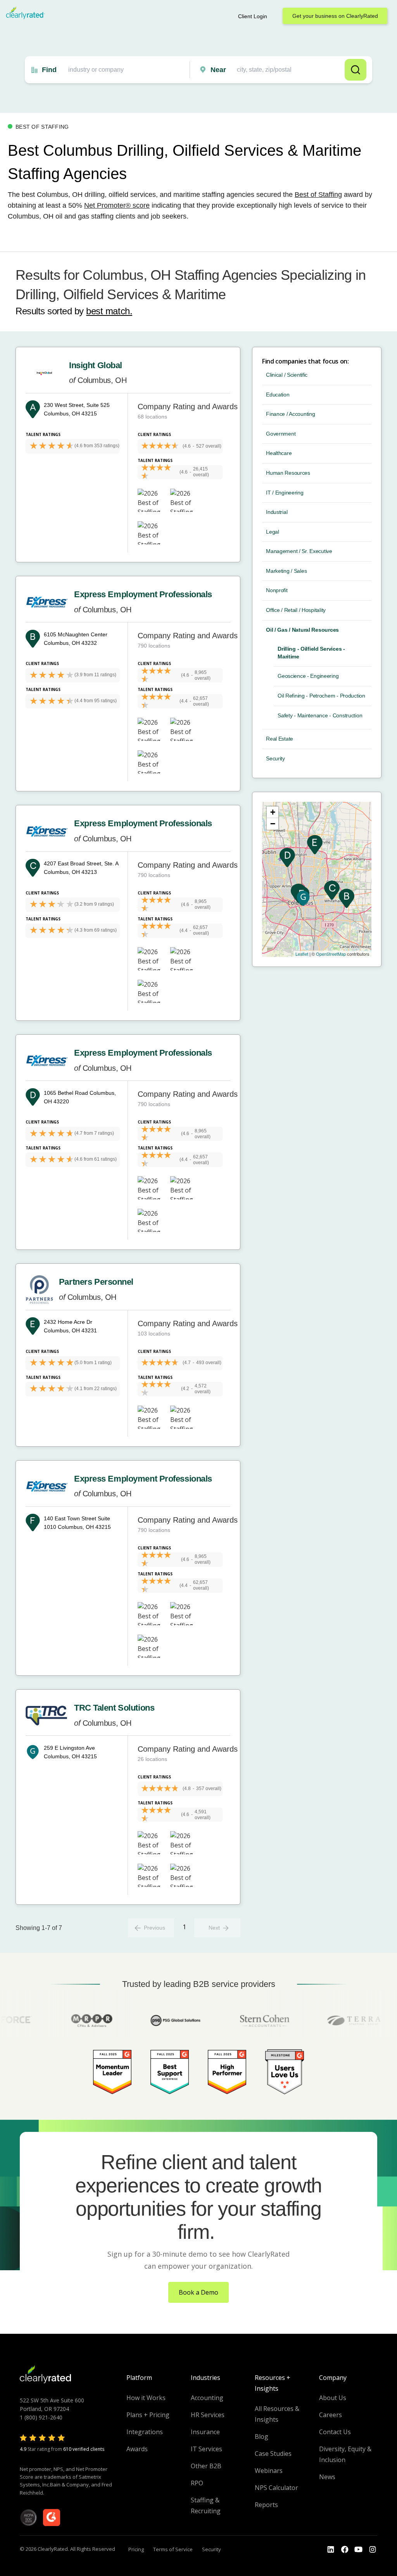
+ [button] (273, 812)
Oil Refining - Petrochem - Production (321, 696)
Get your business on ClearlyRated (335, 16)
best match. (109, 311)
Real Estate (280, 739)
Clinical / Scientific (287, 375)
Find (49, 70)
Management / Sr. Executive (299, 551)
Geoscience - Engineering (308, 676)
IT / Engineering (285, 493)
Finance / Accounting (290, 414)
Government (281, 434)
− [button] (273, 824)
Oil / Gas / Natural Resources (302, 630)
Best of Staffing (318, 195)
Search (356, 70)
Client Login (253, 16)
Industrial (277, 512)
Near (218, 70)
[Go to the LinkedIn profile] (331, 2550)
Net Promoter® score (117, 205)
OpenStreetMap (331, 954)
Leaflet (302, 954)
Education (278, 395)
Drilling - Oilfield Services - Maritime (311, 653)
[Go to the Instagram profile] (373, 2550)
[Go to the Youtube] (345, 2550)
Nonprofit (277, 590)
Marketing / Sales (286, 571)
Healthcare (279, 453)
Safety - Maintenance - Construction (320, 715)
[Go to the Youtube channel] (359, 2550)
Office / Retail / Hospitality (296, 610)
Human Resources (288, 473)
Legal (273, 532)
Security (275, 758)
